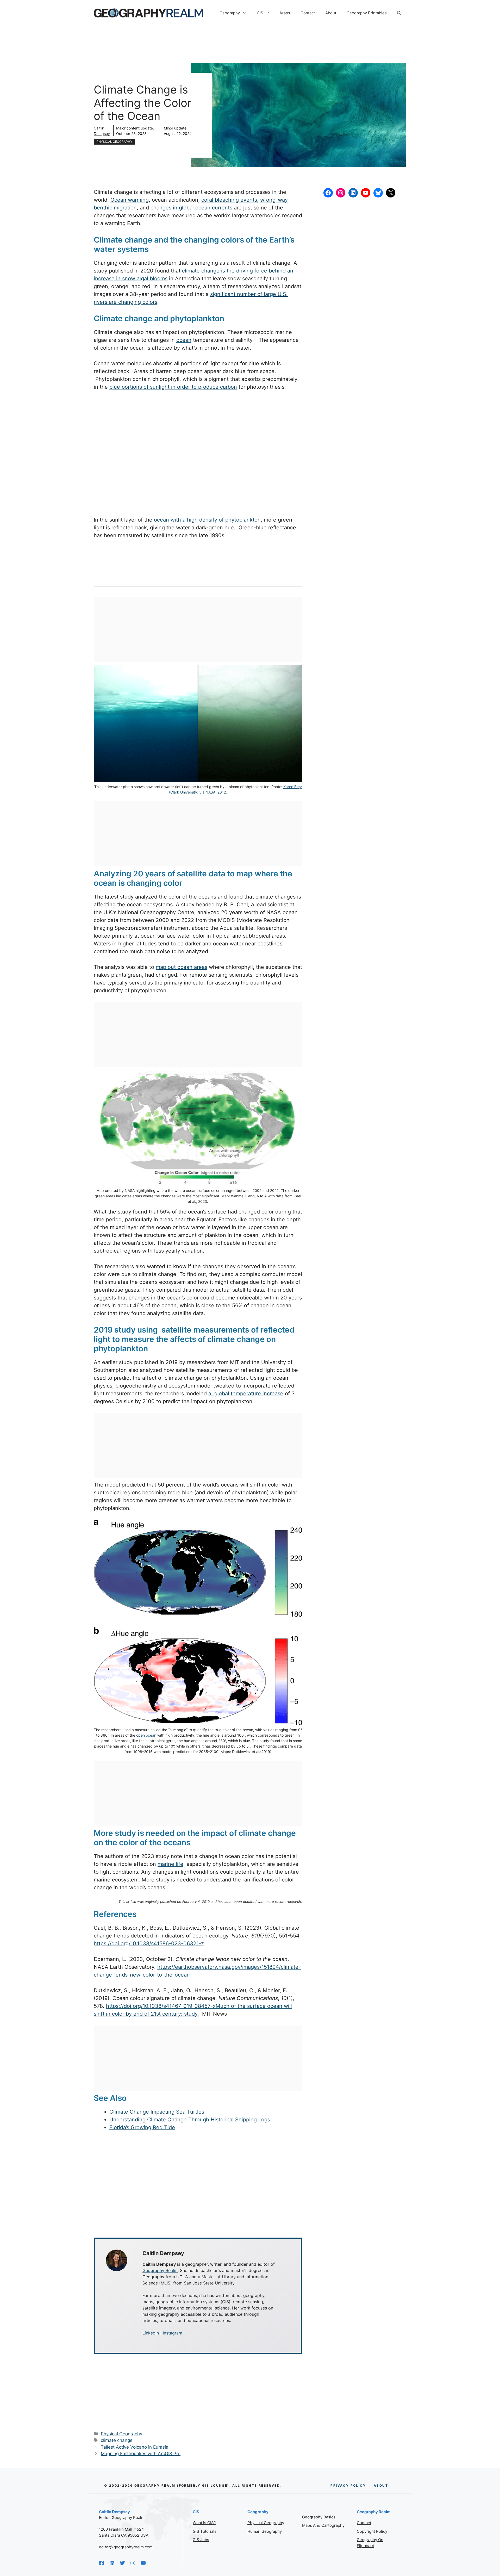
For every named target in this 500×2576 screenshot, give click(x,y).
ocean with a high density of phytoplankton (207, 520)
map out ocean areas (182, 967)
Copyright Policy (372, 2531)
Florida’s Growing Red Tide (142, 2127)
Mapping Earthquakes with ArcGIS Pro (141, 2454)
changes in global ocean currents (191, 208)
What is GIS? (204, 2523)
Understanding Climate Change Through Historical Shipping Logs (190, 2120)
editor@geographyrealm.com (126, 2547)
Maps (285, 13)
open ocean (146, 1735)
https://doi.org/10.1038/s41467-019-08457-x (161, 2006)
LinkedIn (151, 2333)
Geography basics (319, 2517)
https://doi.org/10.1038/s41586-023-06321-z (149, 1943)
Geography (230, 13)
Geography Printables (367, 13)
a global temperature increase (246, 1394)
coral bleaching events (229, 200)
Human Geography (265, 2531)
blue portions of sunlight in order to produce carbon (173, 387)
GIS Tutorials (205, 2531)
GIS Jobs (201, 2540)
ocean (184, 340)
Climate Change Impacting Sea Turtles (157, 2112)
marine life (170, 1864)
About (331, 13)
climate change (117, 2440)
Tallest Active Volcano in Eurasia (135, 2447)
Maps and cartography (323, 2525)
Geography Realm (160, 2270)
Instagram (173, 2333)
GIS (260, 13)
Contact (308, 13)
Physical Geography (114, 142)
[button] (399, 13)
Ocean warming (130, 200)
